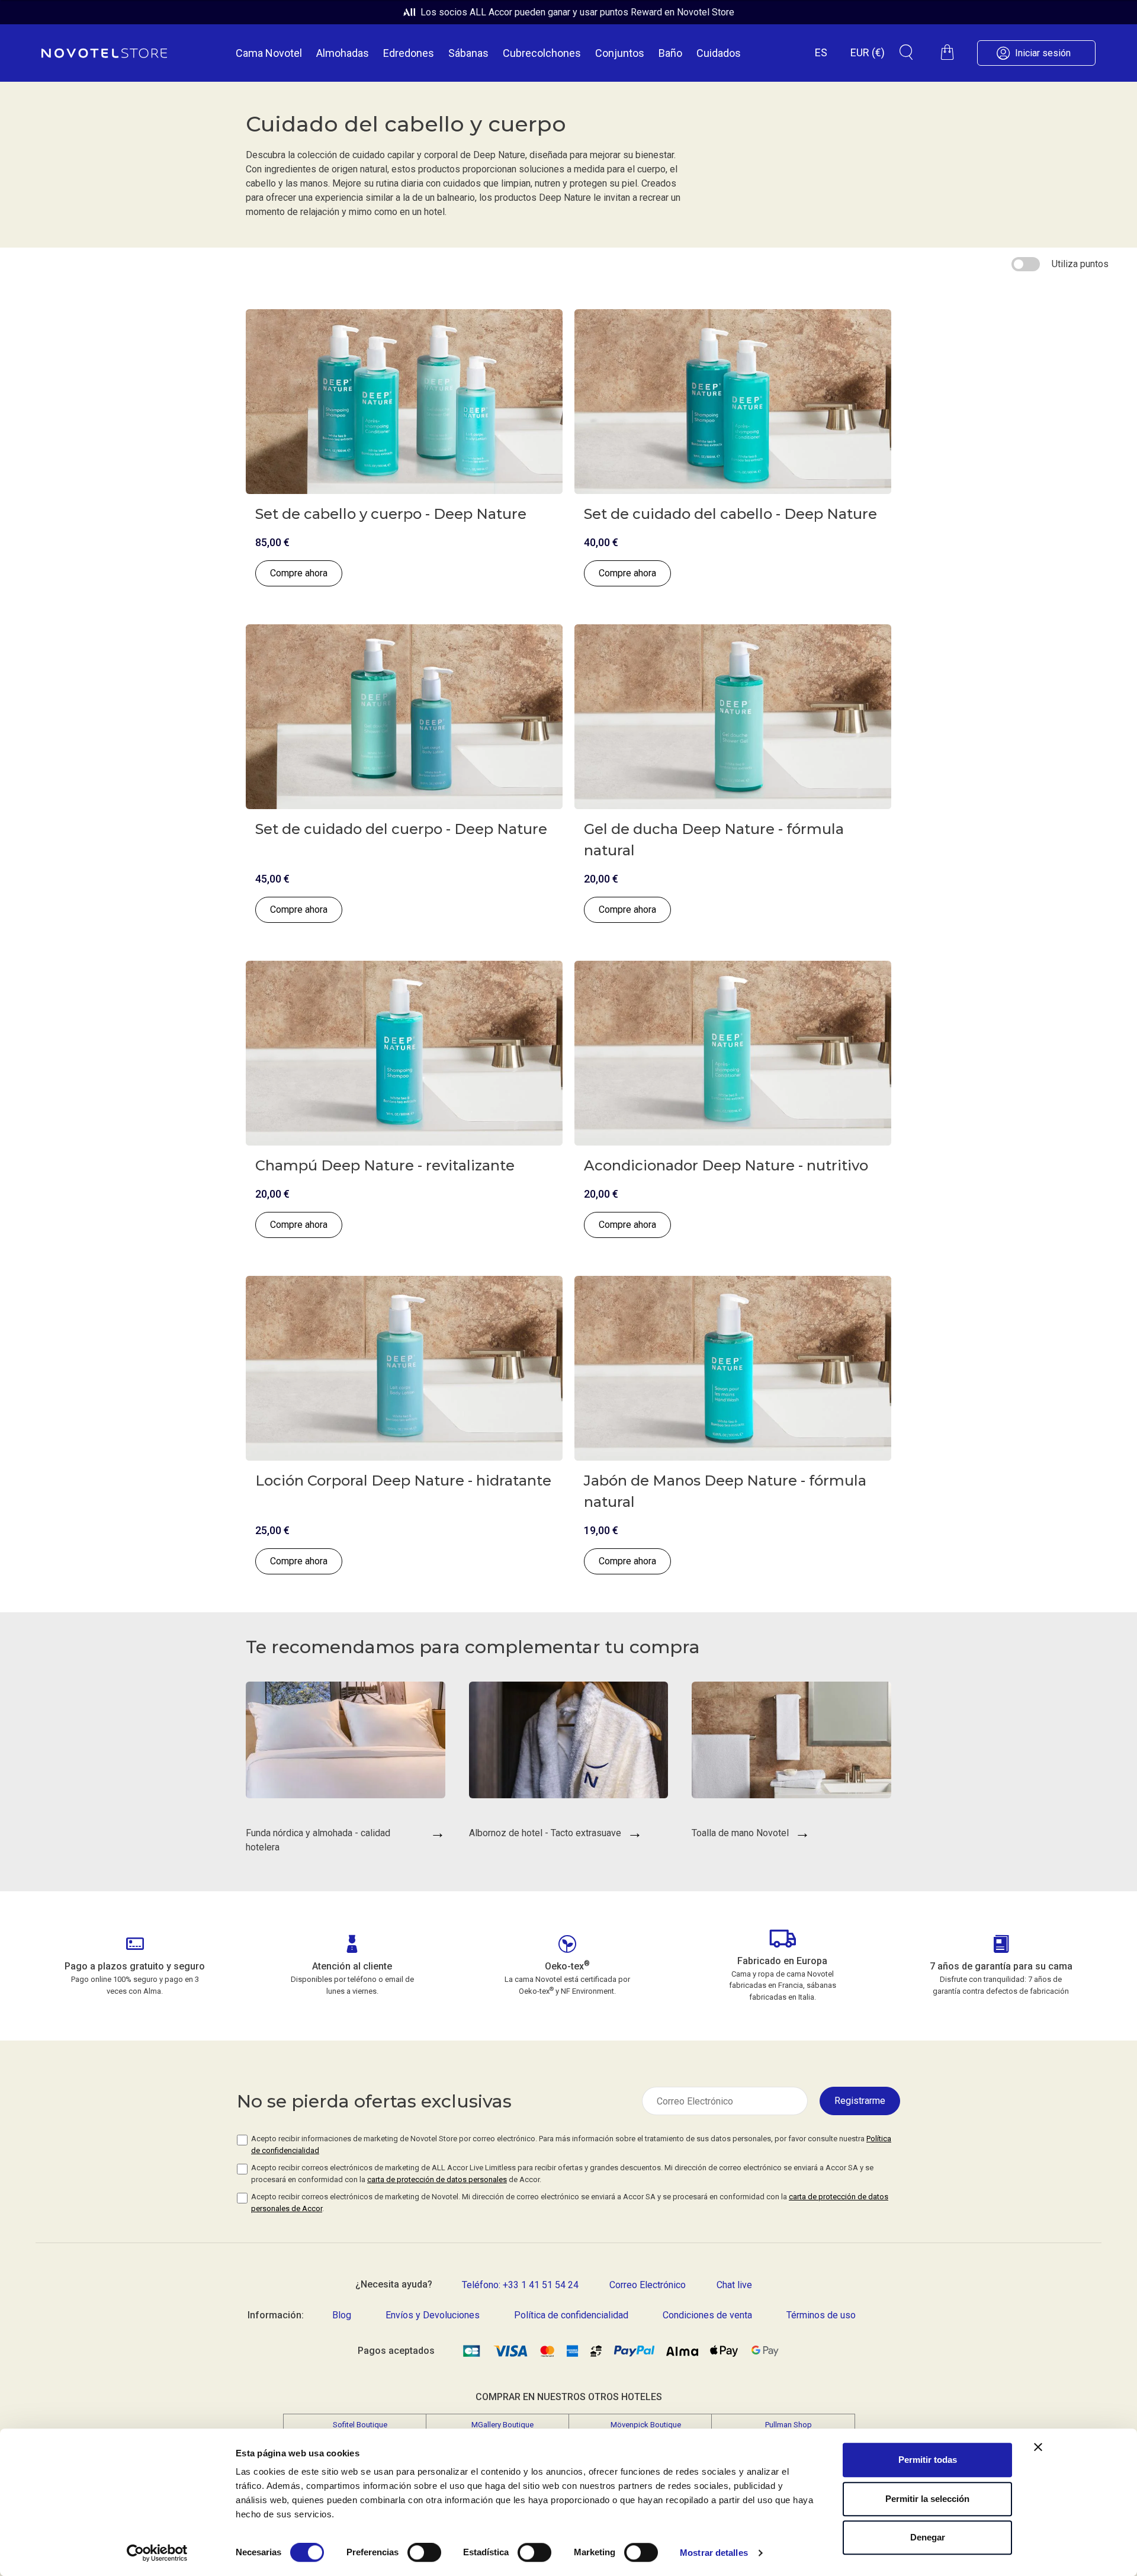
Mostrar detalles (714, 2553)
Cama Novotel (269, 53)
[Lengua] (821, 52)
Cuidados (719, 53)
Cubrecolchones (542, 53)
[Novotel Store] (104, 53)
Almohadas (343, 53)
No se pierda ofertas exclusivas (374, 2101)
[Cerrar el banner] (1038, 2447)
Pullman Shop (788, 2425)
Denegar (928, 2537)
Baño (670, 53)
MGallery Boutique (502, 2425)
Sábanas (468, 53)
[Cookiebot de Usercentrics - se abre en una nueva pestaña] (157, 2553)
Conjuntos (620, 53)
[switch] (424, 2553)
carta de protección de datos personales (437, 2179)
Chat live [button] (734, 2285)
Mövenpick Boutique (646, 2425)
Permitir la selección (927, 2499)
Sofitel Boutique (360, 2425)
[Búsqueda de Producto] (906, 52)
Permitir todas (928, 2460)
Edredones (409, 53)
